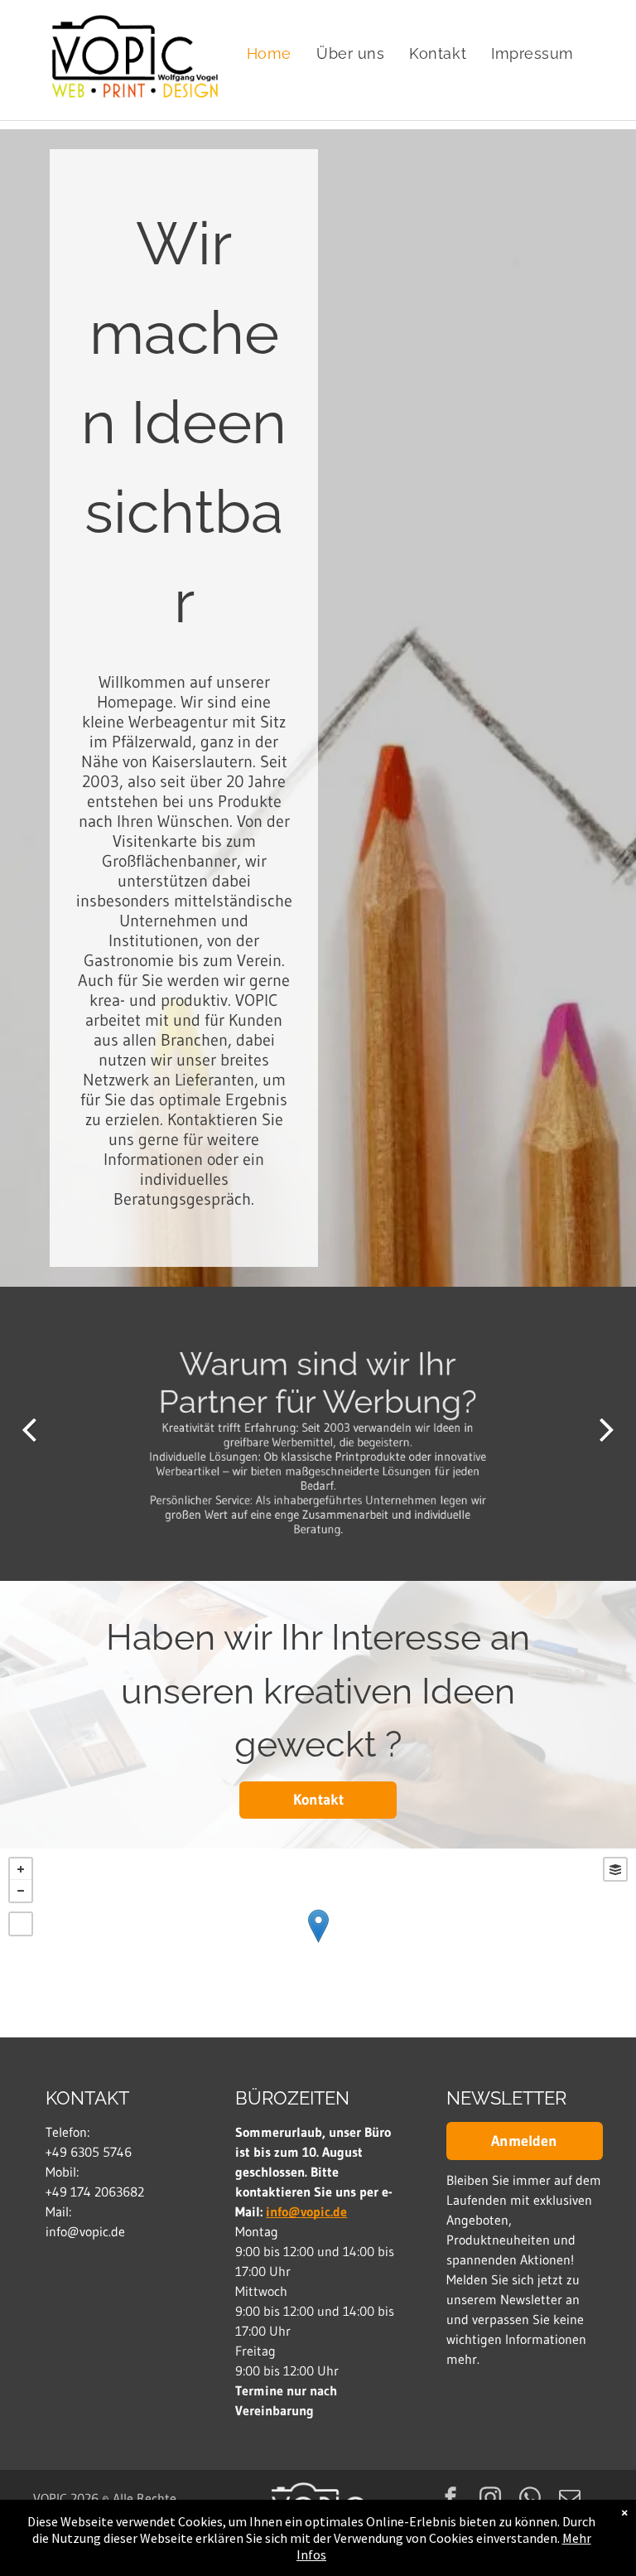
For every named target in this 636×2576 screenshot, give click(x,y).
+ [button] (21, 1869)
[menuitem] (269, 54)
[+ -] (318, 1943)
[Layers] (615, 1869)
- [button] (21, 1891)
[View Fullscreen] (21, 1924)
